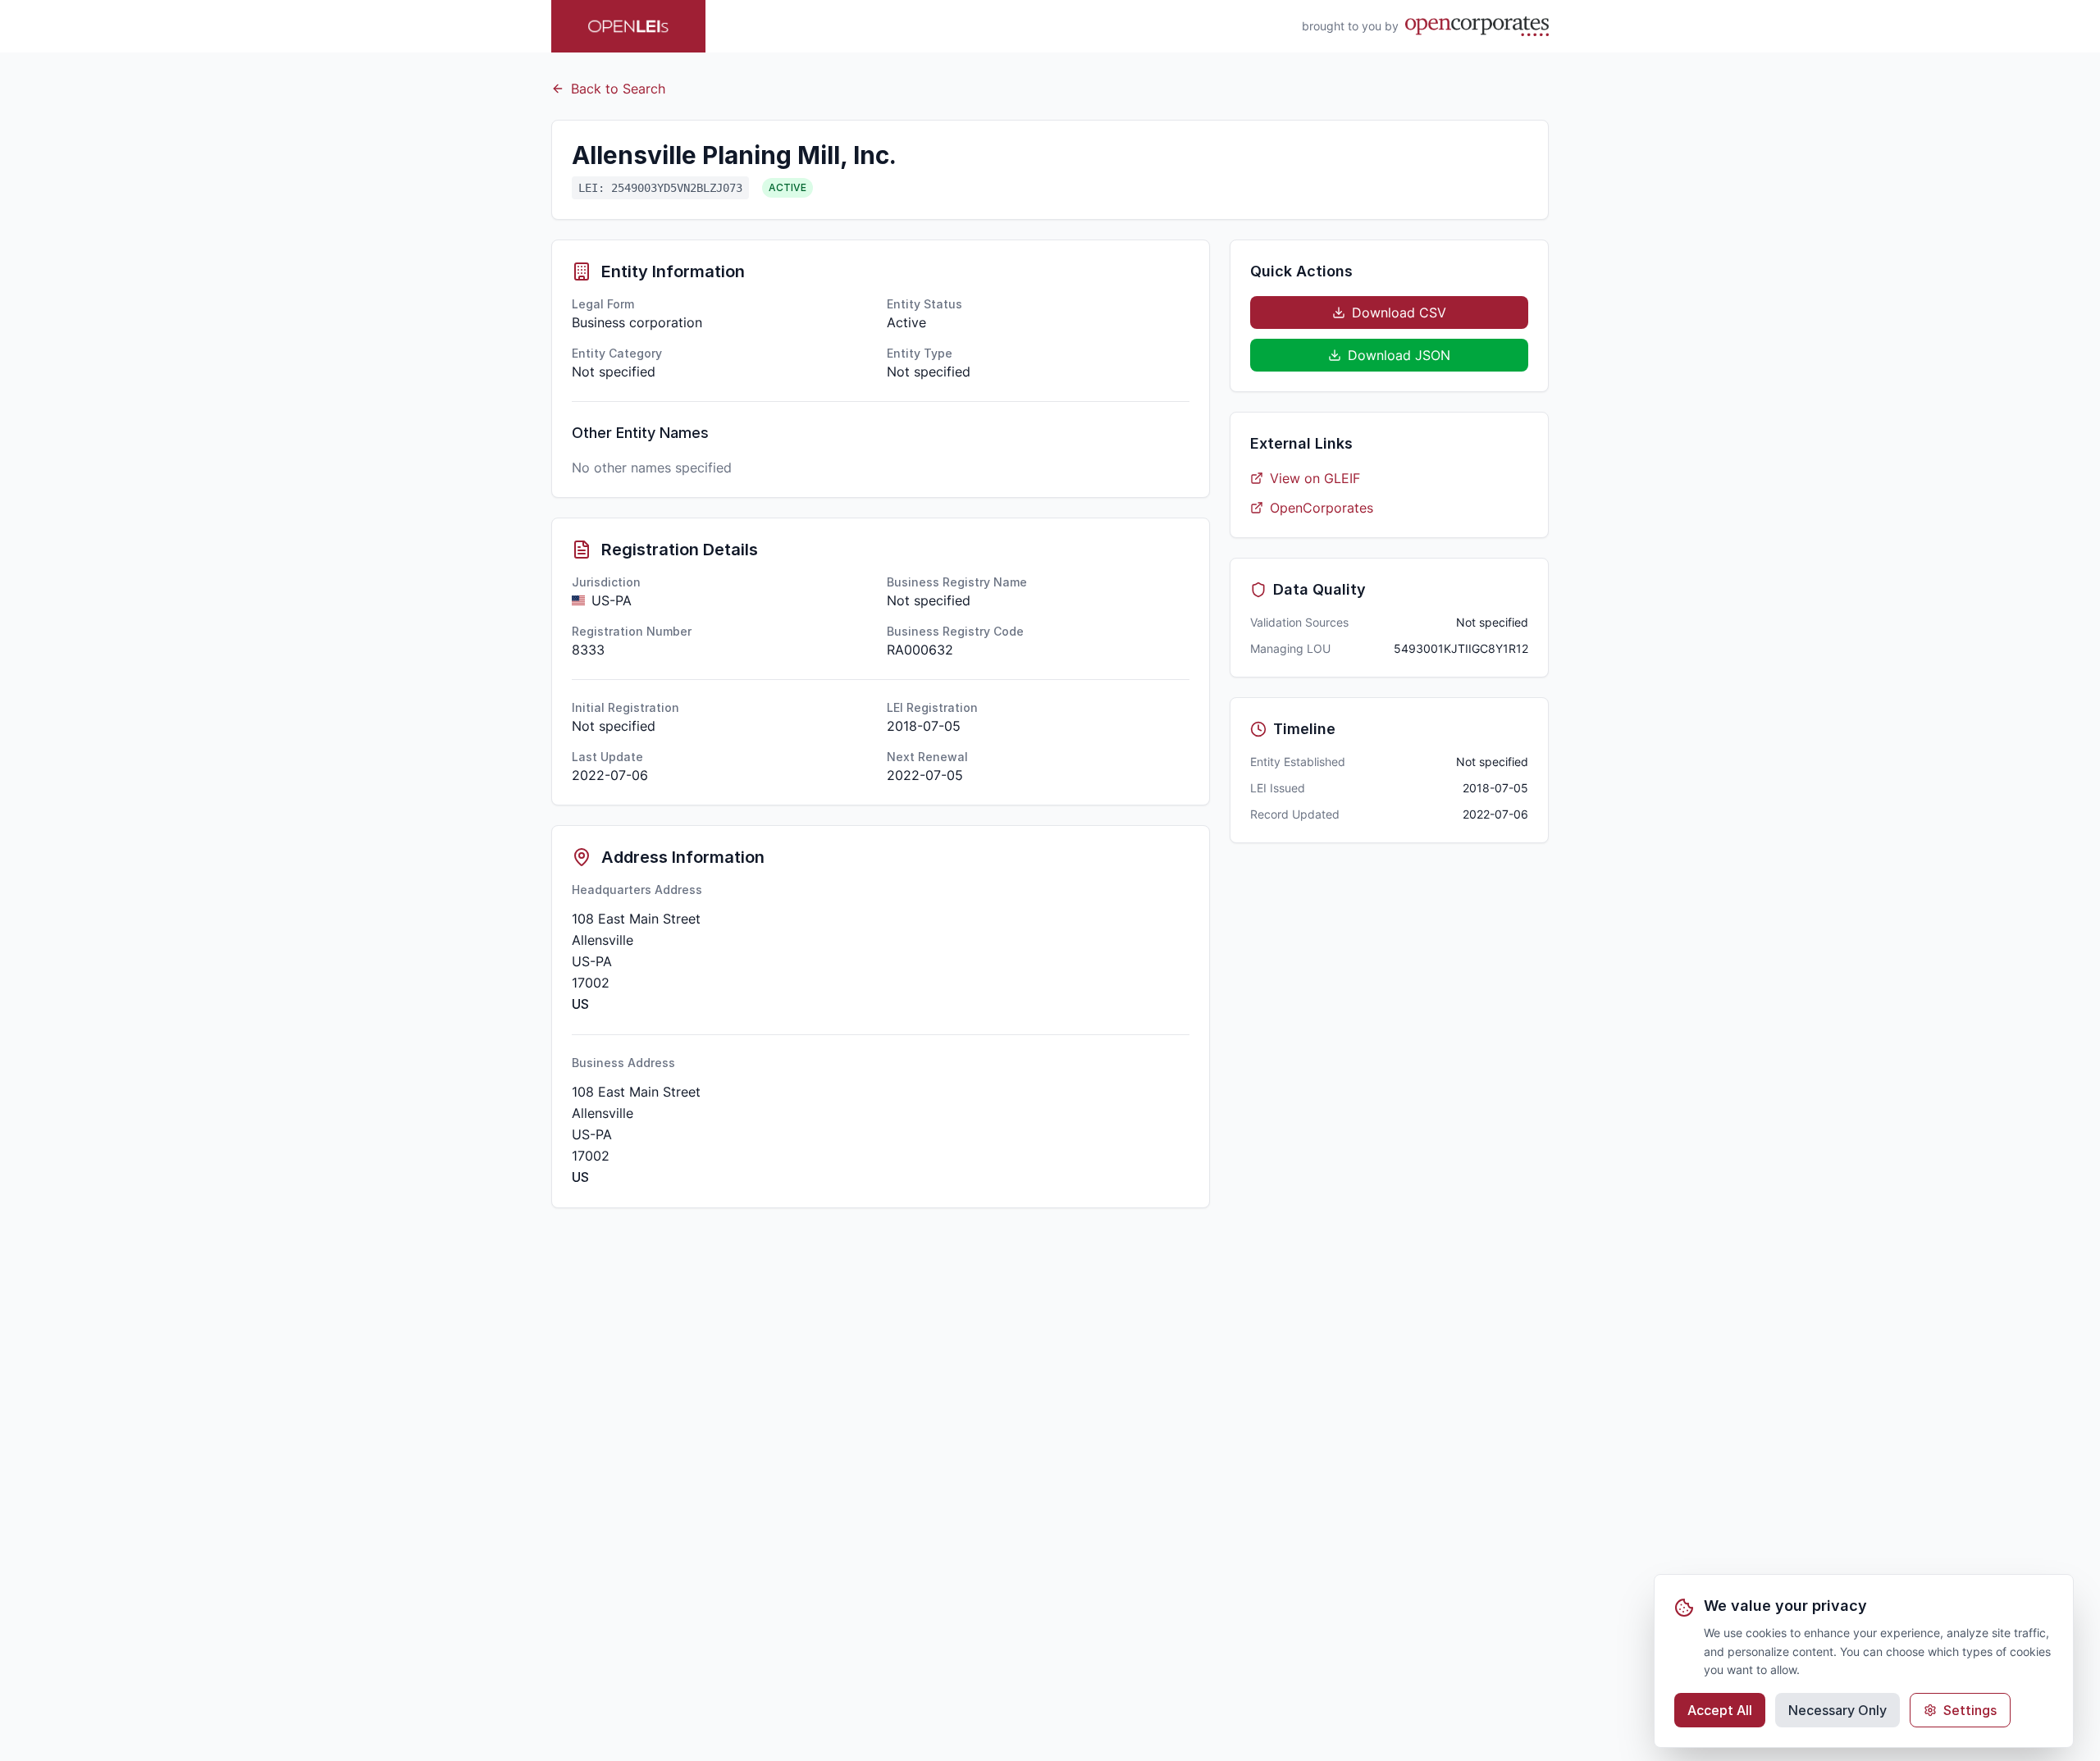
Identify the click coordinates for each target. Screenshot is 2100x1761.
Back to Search (618, 89)
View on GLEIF (1315, 478)
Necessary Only (1837, 1710)
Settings (1970, 1710)
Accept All (1720, 1710)
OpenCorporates (1322, 508)
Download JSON (1399, 355)
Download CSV (1399, 313)
